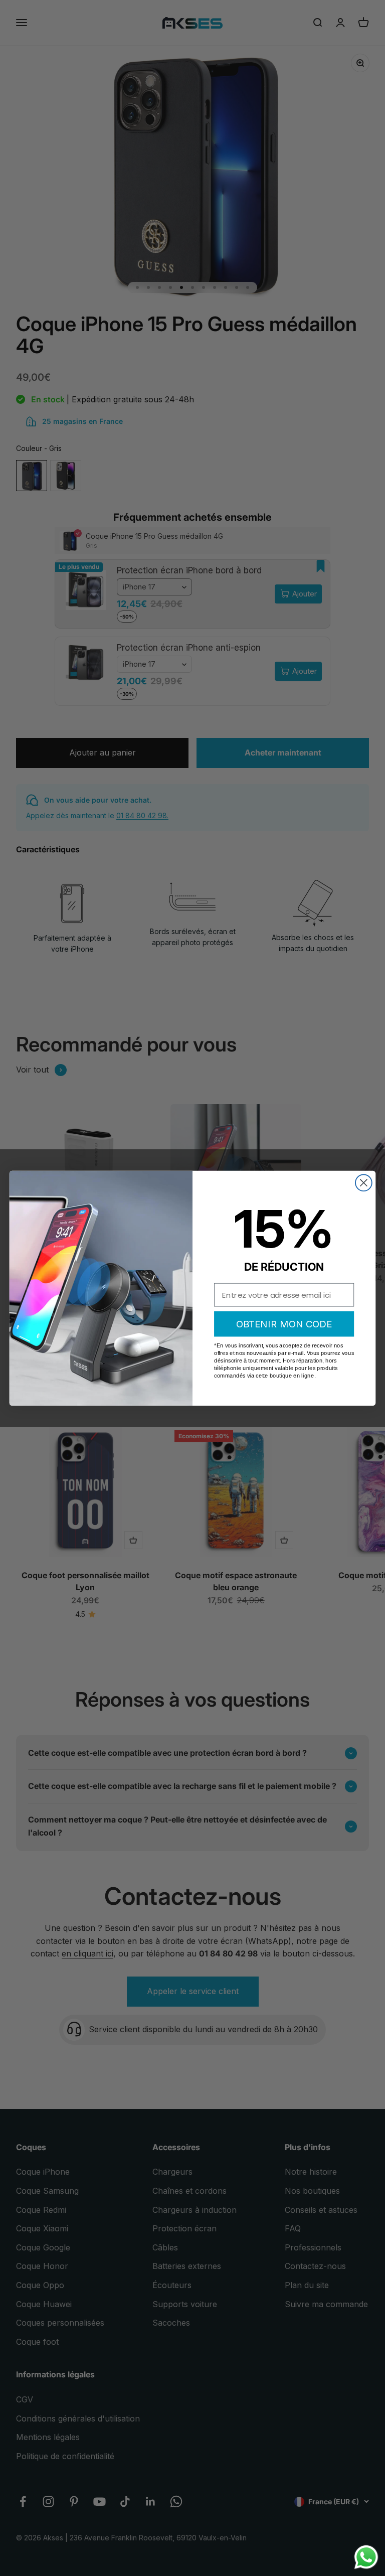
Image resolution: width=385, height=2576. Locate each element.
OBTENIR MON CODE (284, 1323)
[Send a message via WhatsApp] (366, 2557)
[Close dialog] (364, 1183)
